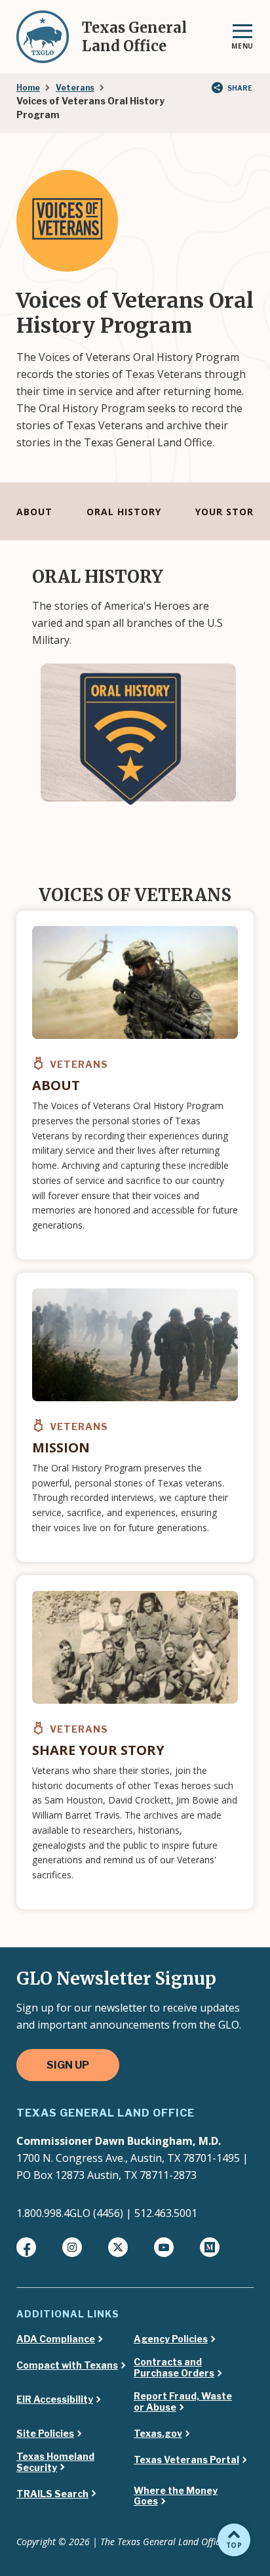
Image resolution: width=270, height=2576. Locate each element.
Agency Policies (171, 2339)
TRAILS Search (52, 2494)
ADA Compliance (56, 2339)
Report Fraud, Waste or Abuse (183, 2402)
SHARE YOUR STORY (98, 1750)
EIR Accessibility (55, 2399)
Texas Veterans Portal (186, 2460)
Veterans (75, 88)
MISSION (61, 1447)
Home (28, 88)
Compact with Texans (67, 2365)
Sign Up (68, 2065)
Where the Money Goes (176, 2496)
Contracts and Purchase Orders (174, 2368)
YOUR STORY (227, 512)
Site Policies (45, 2434)
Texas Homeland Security (55, 2462)
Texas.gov (158, 2434)
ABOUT (34, 512)
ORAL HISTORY (124, 512)
